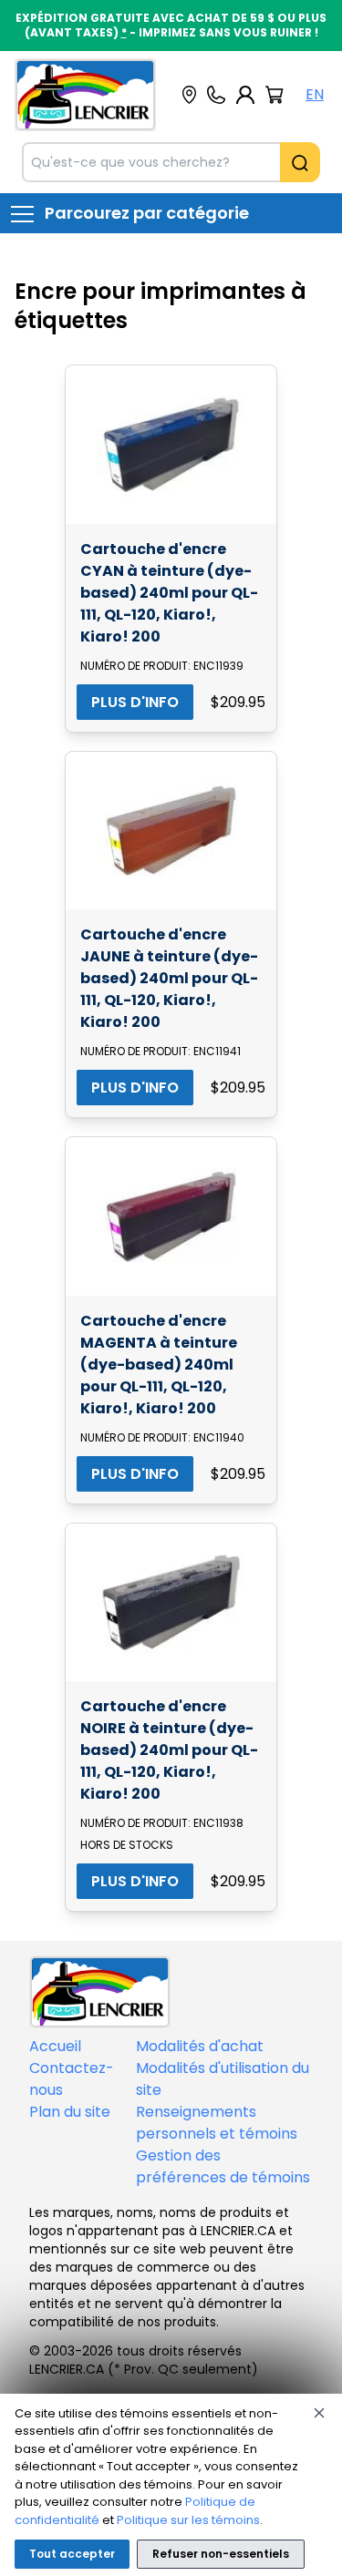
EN (315, 94)
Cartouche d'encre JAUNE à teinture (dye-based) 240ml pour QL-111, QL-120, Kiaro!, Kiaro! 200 (169, 978)
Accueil (55, 2046)
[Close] (319, 2413)
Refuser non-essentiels (221, 2554)
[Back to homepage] (85, 95)
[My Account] (245, 95)
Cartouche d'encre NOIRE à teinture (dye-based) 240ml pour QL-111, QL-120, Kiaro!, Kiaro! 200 (169, 1750)
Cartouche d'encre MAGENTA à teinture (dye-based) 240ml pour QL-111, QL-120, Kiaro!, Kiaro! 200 (159, 1365)
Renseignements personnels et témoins (217, 2123)
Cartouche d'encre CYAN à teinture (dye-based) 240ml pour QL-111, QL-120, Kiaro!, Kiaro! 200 (169, 593)
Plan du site (70, 2112)
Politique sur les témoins (188, 2520)
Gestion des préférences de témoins (223, 2166)
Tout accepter (72, 2554)
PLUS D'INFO (135, 702)
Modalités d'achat (200, 2046)
